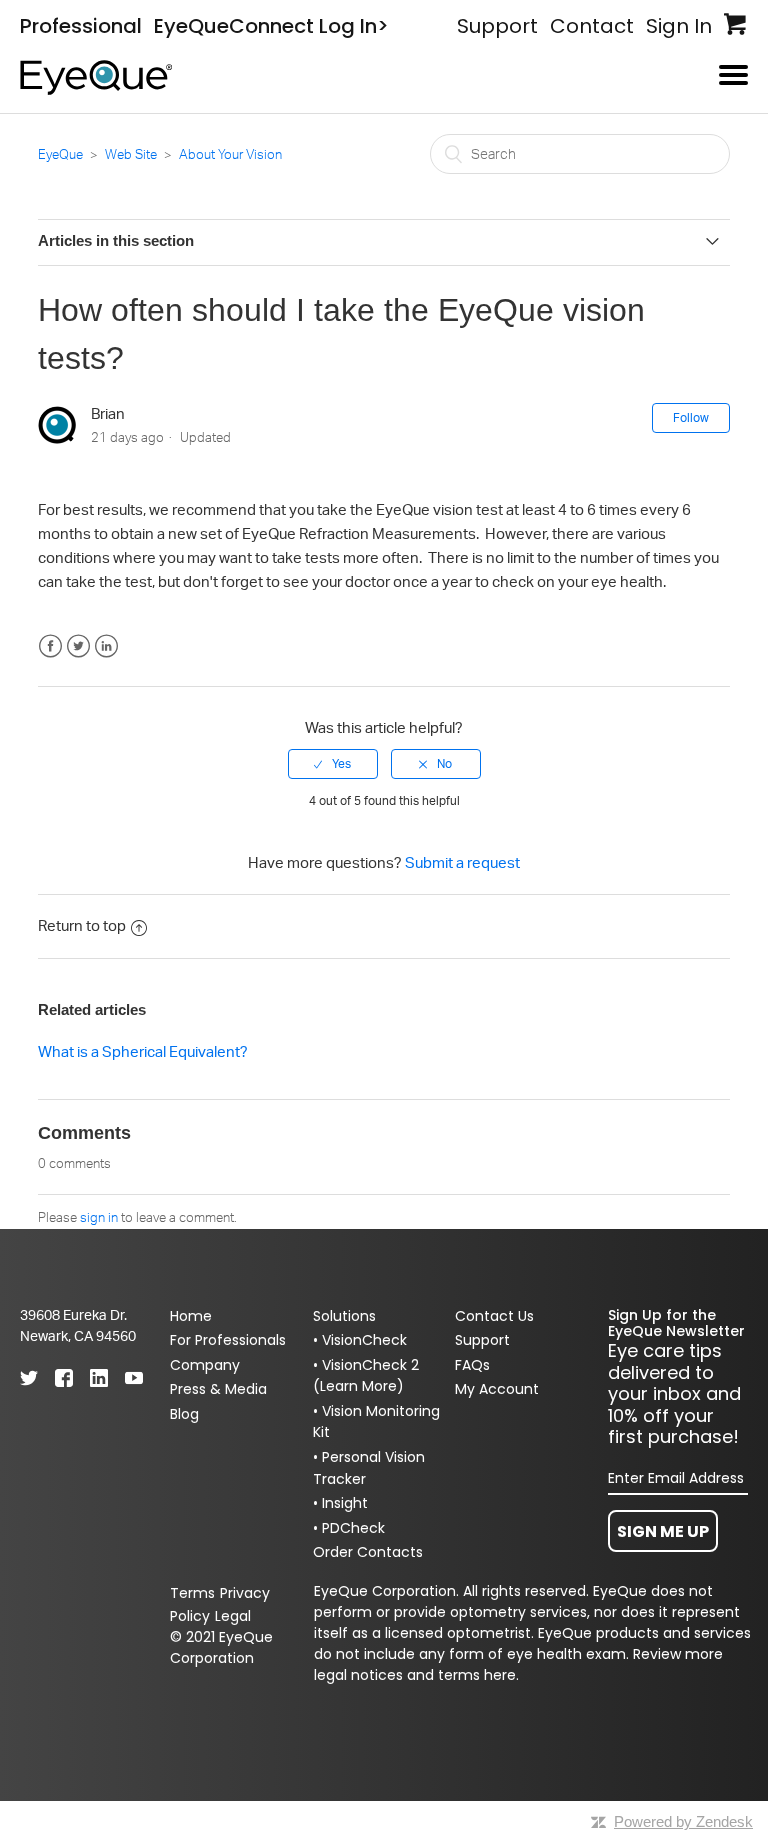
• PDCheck (349, 1528)
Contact (592, 26)
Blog (184, 1414)
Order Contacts (368, 1552)
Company (205, 1365)
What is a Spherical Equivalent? (143, 1051)
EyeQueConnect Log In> (271, 26)
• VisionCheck (360, 1340)
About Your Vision (230, 154)
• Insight (340, 1503)
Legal (233, 1616)
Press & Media (218, 1389)
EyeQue (60, 154)
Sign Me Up (663, 1531)
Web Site (131, 154)
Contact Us (494, 1316)
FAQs (472, 1365)
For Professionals (228, 1340)
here (500, 1675)
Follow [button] (691, 417)
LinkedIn (106, 646)
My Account (497, 1389)
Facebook (50, 646)
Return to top (82, 925)
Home (191, 1316)
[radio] (333, 764)
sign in (99, 1217)
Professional (81, 26)
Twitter (78, 646)
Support (497, 26)
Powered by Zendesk (683, 1821)
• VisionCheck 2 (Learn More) (366, 1376)
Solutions (344, 1316)
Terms (192, 1593)
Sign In (679, 26)
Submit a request (462, 862)
